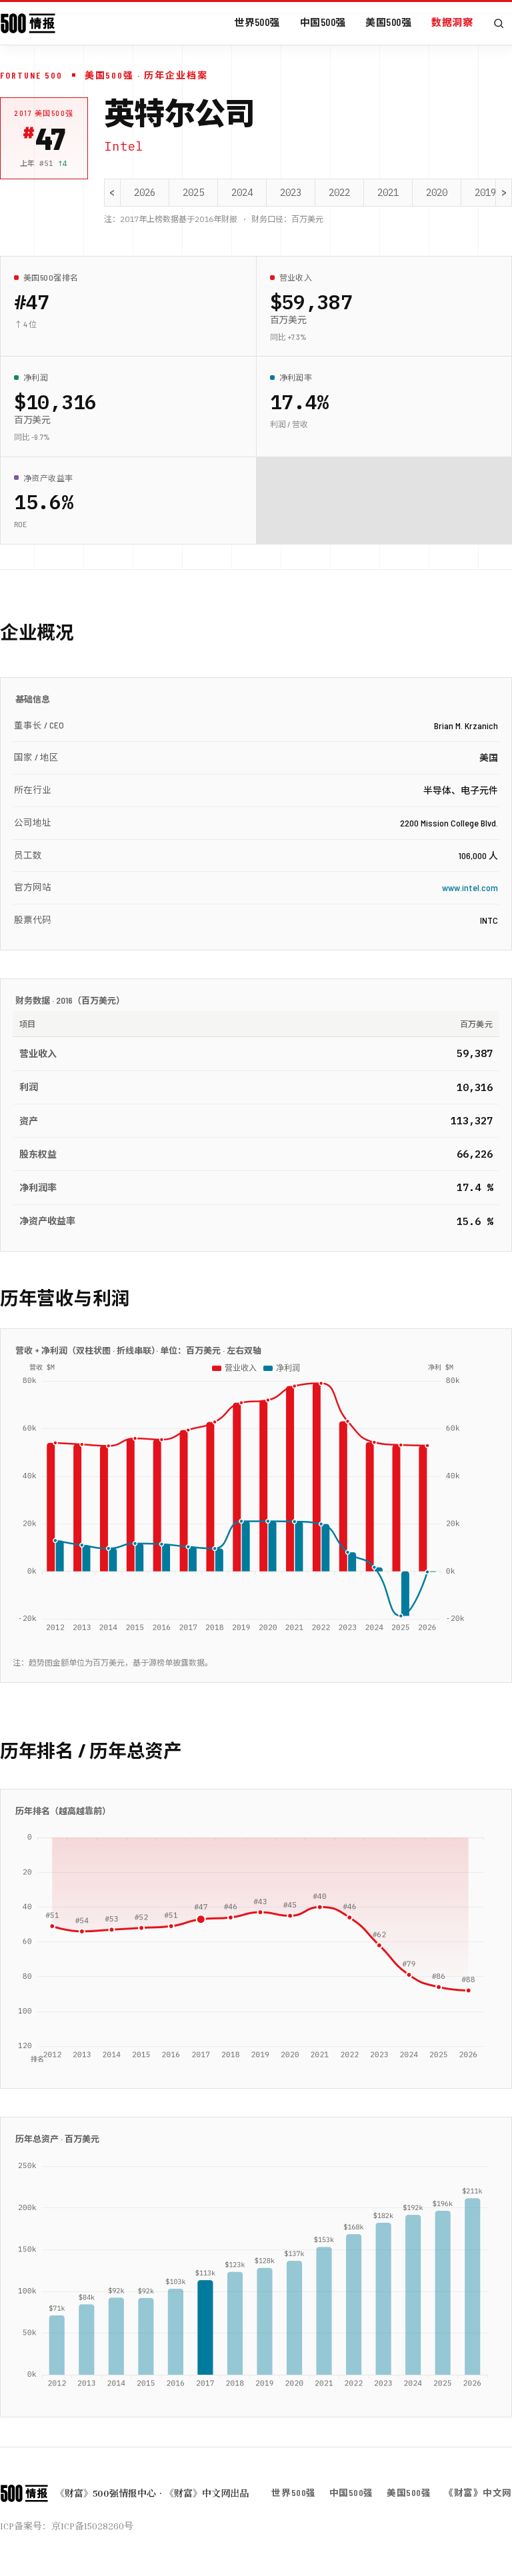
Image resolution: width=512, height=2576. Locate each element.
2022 (339, 193)
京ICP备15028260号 (92, 2526)
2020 (437, 193)
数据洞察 (452, 22)
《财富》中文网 (478, 2492)
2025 (193, 193)
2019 (485, 193)
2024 (242, 193)
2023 (291, 193)
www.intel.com (470, 887)
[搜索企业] (499, 23)
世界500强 (257, 22)
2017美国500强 (44, 113)
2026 (145, 193)
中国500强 (323, 22)
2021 (388, 193)
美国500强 (388, 22)
